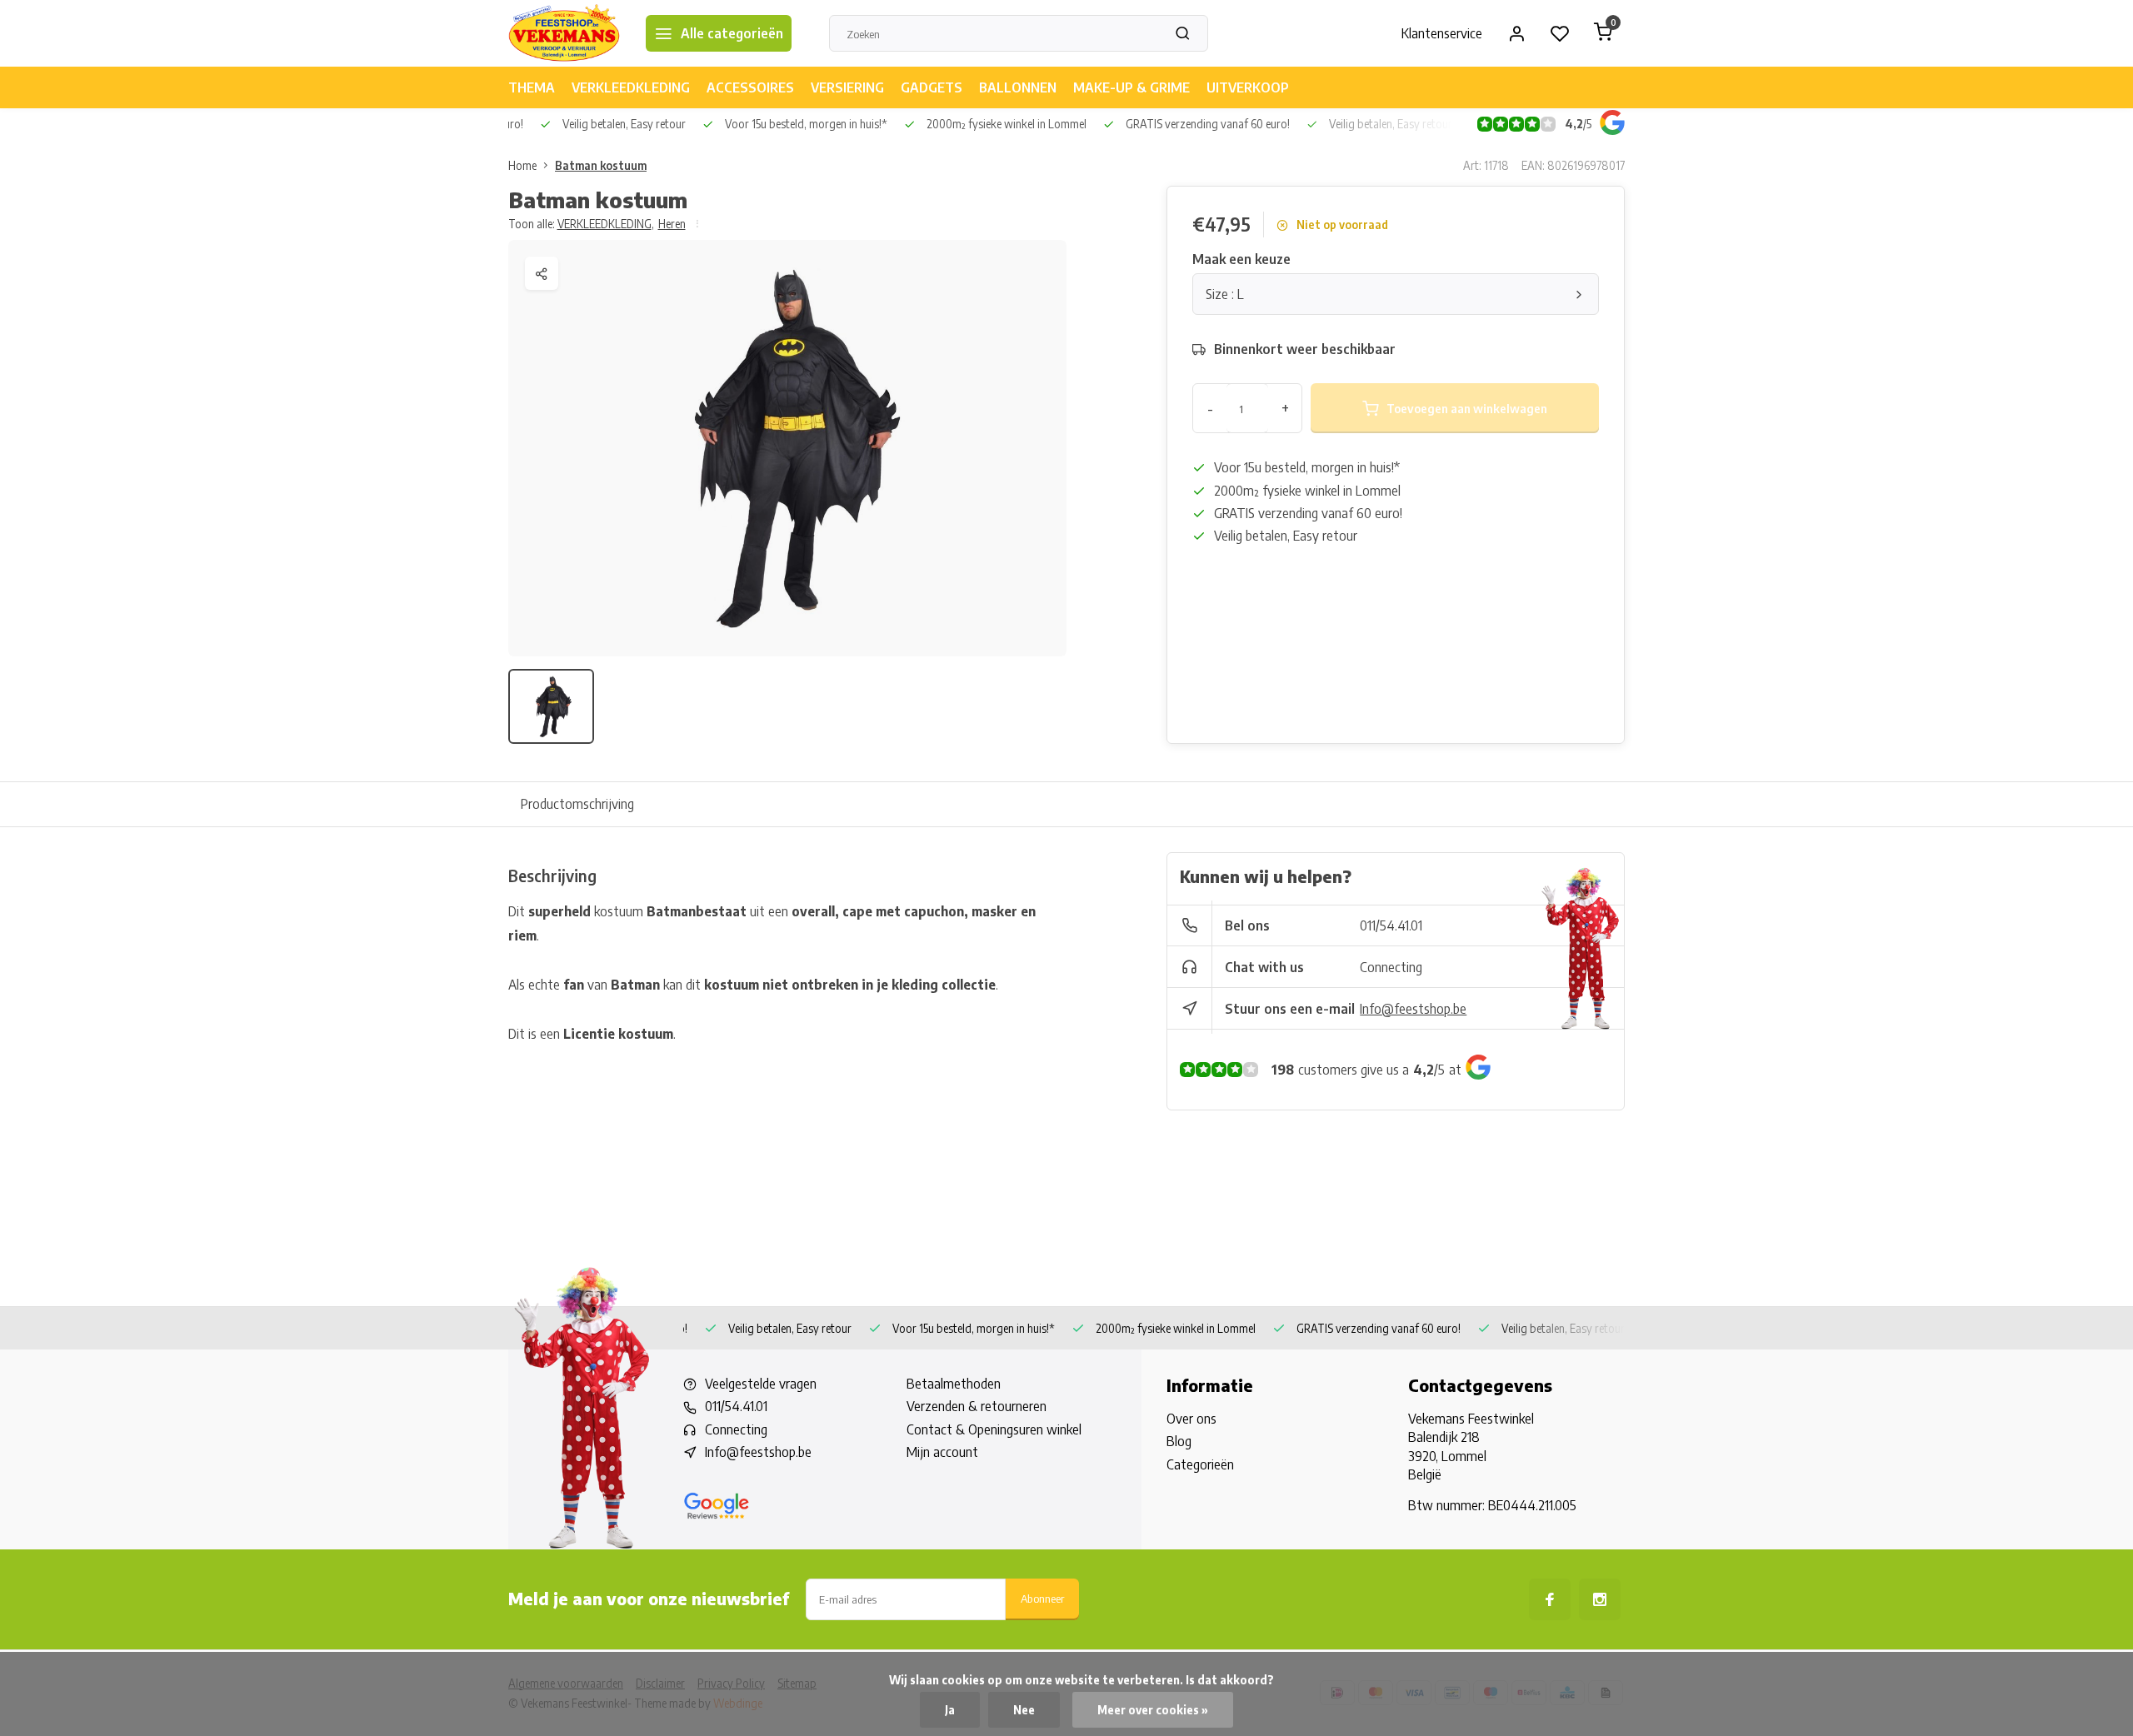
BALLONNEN (1018, 87)
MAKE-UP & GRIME (1131, 87)
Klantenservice (1442, 33)
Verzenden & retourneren (977, 1406)
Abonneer (1042, 1598)
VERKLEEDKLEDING (631, 87)
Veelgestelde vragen (761, 1384)
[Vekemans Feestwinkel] (564, 33)
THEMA (532, 87)
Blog (1179, 1441)
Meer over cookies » (1153, 1710)
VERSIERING (847, 87)
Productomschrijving (577, 804)
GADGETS (932, 87)
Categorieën (1200, 1464)
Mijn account (942, 1452)
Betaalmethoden (954, 1384)
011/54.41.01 (1391, 925)
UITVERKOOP (1248, 87)
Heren (672, 224)
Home (522, 165)
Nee (1024, 1710)
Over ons (1191, 1419)
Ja (950, 1710)
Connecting (1391, 967)
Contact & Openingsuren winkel (994, 1429)
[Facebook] (1550, 1599)
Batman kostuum (601, 165)
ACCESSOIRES (750, 87)
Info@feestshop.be (1413, 1009)
